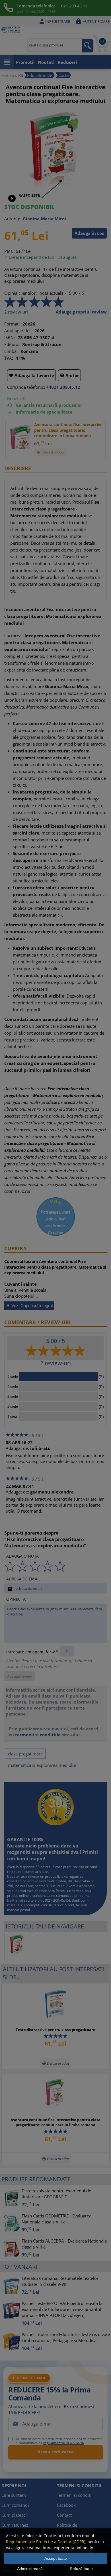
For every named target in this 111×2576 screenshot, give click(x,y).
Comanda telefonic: (26, 387)
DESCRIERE (18, 468)
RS (21, 75)
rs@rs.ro (15, 1900)
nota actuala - (53, 293)
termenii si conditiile (38, 1735)
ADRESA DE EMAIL (23, 1579)
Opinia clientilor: (20, 293)
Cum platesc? (14, 2515)
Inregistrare (54, 21)
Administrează (30, 2569)
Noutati (46, 62)
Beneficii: (16, 398)
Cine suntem (14, 2495)
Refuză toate (81, 2569)
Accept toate (56, 2558)
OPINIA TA (16, 1599)
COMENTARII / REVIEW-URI (37, 1322)
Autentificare (92, 21)
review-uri (16, 312)
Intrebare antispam (25, 1652)
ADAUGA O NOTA (22, 1556)
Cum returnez (15, 2525)
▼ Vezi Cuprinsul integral (29, 1306)
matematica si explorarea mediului (42, 1765)
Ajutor (69, 375)
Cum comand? (15, 2505)
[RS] (11, 30)
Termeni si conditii (75, 2495)
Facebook (66, 2505)
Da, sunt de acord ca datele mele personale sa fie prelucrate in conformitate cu (58, 2441)
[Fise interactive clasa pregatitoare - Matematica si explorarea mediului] (55, 192)
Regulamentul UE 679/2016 (63, 2443)
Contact (64, 2515)
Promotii (25, 62)
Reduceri (67, 62)
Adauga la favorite (31, 375)
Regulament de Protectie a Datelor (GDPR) (46, 2542)
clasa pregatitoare (25, 1754)
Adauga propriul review (81, 312)
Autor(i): (12, 219)
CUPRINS (16, 1248)
